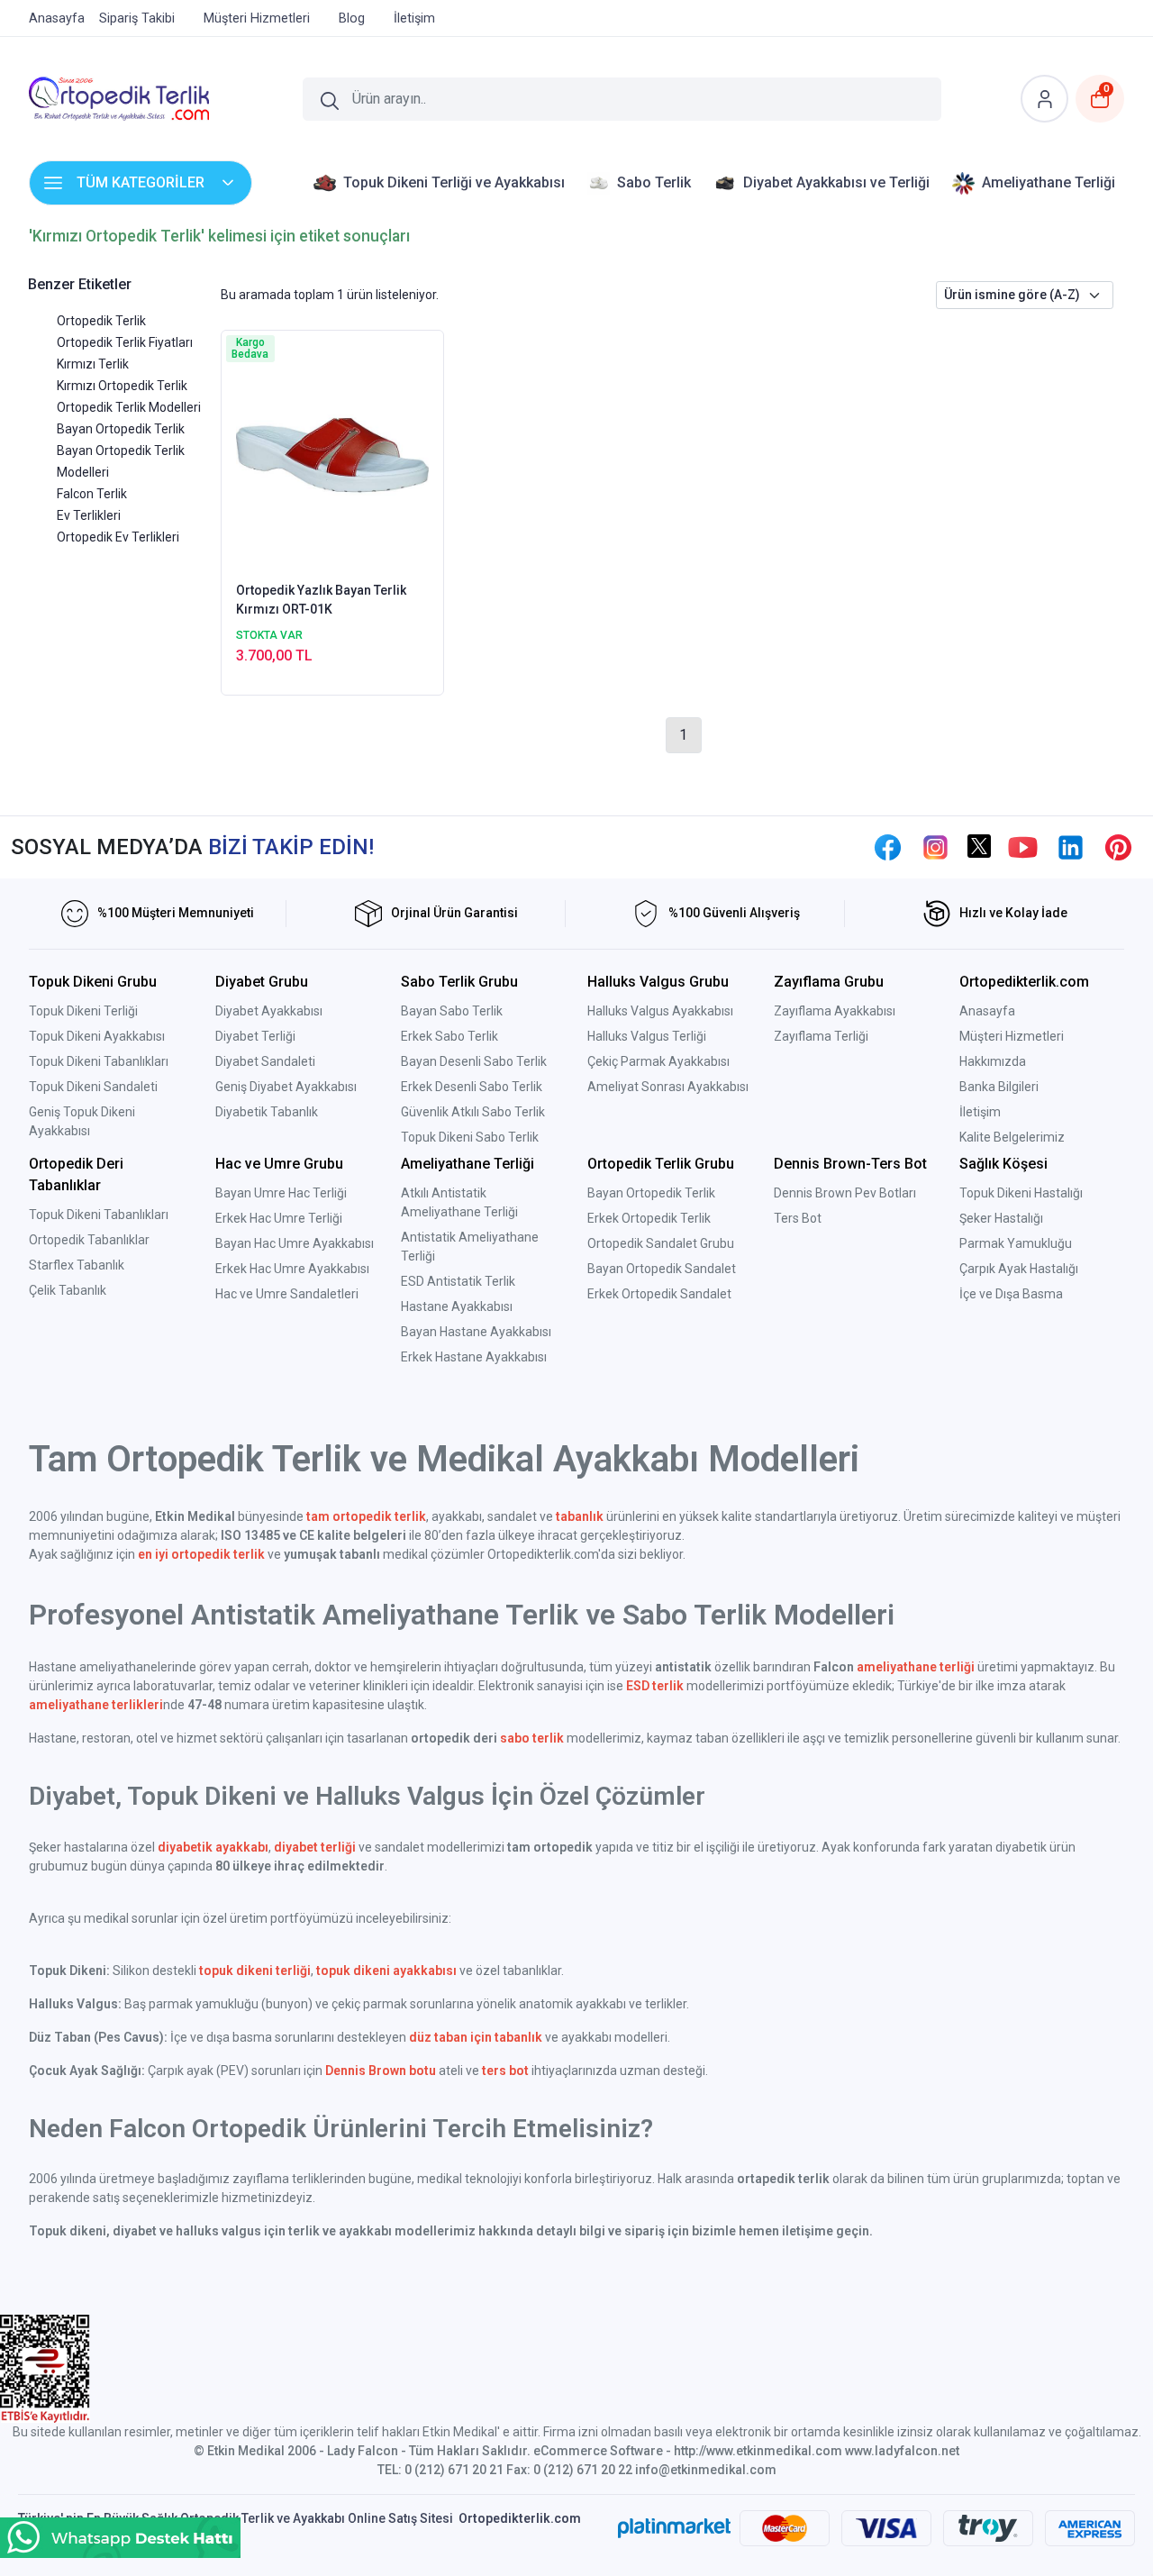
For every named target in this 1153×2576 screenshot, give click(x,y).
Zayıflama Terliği (821, 1036)
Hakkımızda (993, 1061)
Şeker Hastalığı (1001, 1218)
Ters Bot (798, 1218)
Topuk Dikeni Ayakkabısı (97, 1036)
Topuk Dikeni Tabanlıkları (99, 1061)
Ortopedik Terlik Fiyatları (125, 342)
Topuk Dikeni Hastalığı (1021, 1193)
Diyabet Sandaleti (265, 1061)
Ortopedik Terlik (101, 321)
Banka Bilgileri (999, 1087)
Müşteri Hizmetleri (1012, 1036)
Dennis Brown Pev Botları (845, 1193)
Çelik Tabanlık (68, 1290)
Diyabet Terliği (255, 1036)
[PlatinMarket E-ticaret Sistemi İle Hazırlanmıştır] (674, 2528)
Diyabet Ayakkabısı (269, 1011)
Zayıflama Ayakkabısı (835, 1011)
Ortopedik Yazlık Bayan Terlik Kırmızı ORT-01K (321, 600)
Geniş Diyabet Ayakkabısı (286, 1087)
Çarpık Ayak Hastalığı (1019, 1269)
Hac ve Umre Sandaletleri (287, 1294)
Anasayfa (987, 1011)
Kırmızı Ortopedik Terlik (122, 386)
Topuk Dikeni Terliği (83, 1011)
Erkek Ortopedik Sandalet (659, 1294)
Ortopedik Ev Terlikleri (118, 537)
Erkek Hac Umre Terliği (279, 1218)
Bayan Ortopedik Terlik (121, 429)
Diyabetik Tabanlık (267, 1112)
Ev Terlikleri (89, 515)
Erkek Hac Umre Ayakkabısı (292, 1269)
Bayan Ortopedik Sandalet (662, 1269)
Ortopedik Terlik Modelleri (129, 407)
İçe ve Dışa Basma (1011, 1294)
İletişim (980, 1112)
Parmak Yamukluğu (1016, 1243)
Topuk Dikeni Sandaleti (93, 1087)
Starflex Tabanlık (77, 1265)
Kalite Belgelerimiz (1012, 1137)
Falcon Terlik (92, 494)
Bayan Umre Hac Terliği (281, 1193)
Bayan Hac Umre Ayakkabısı (295, 1243)
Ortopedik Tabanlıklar (89, 1240)
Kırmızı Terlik (93, 364)
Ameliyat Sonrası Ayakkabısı (668, 1087)
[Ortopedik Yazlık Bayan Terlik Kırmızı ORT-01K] (333, 454)
